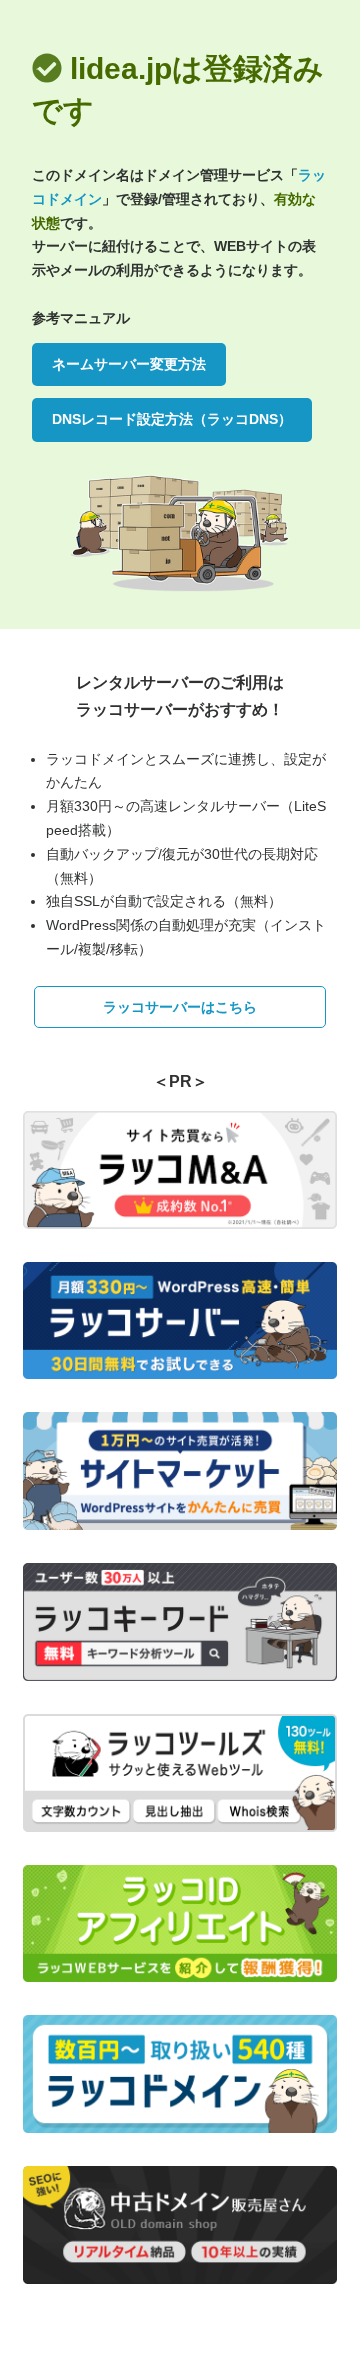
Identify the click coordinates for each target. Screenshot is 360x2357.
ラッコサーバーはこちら (180, 1007)
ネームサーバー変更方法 (129, 364)
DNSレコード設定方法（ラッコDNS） (172, 419)
